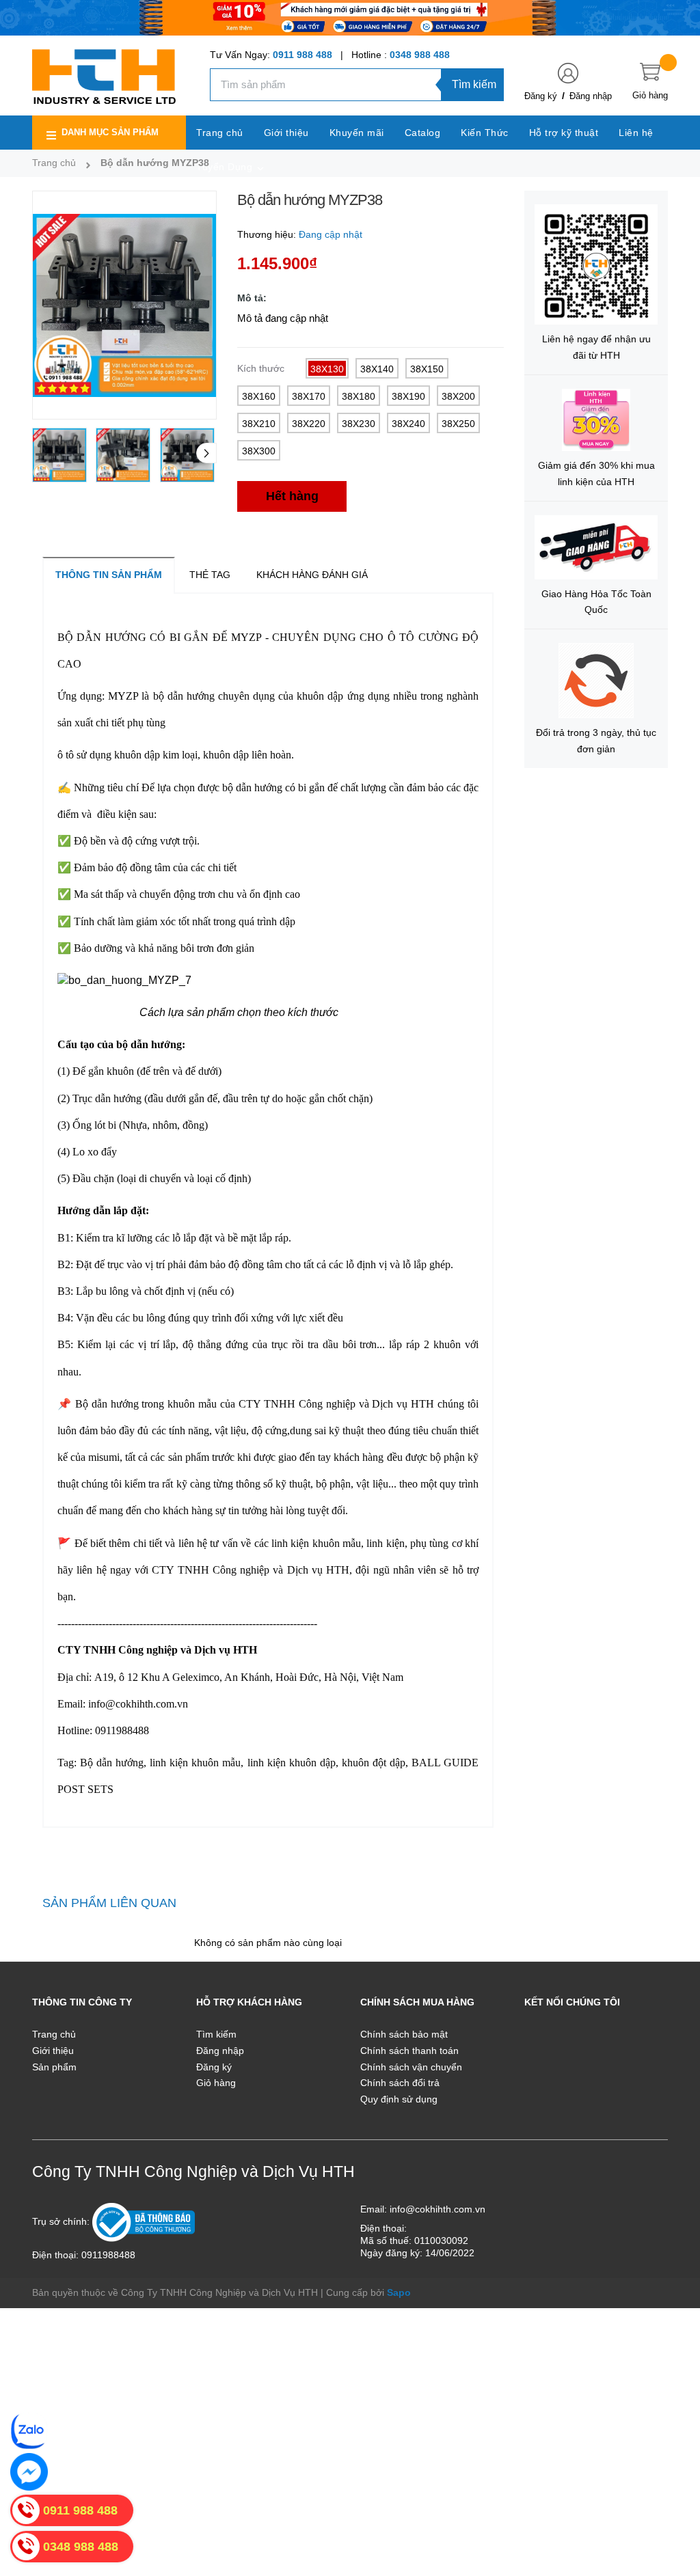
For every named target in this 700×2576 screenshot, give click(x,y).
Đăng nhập (591, 96)
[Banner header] (350, 17)
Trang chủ (54, 2034)
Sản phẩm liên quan (109, 1903)
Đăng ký (541, 96)
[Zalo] (29, 2431)
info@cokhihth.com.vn (437, 2209)
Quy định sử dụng (399, 2099)
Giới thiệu (53, 2051)
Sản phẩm (54, 2067)
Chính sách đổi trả (400, 2083)
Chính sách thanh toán (409, 2051)
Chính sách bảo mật (404, 2034)
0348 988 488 (420, 55)
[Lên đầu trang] (673, 2504)
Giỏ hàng (216, 2083)
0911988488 (108, 2255)
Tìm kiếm (474, 84)
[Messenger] (29, 2472)
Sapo (399, 2292)
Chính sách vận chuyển (411, 2067)
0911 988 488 (302, 55)
